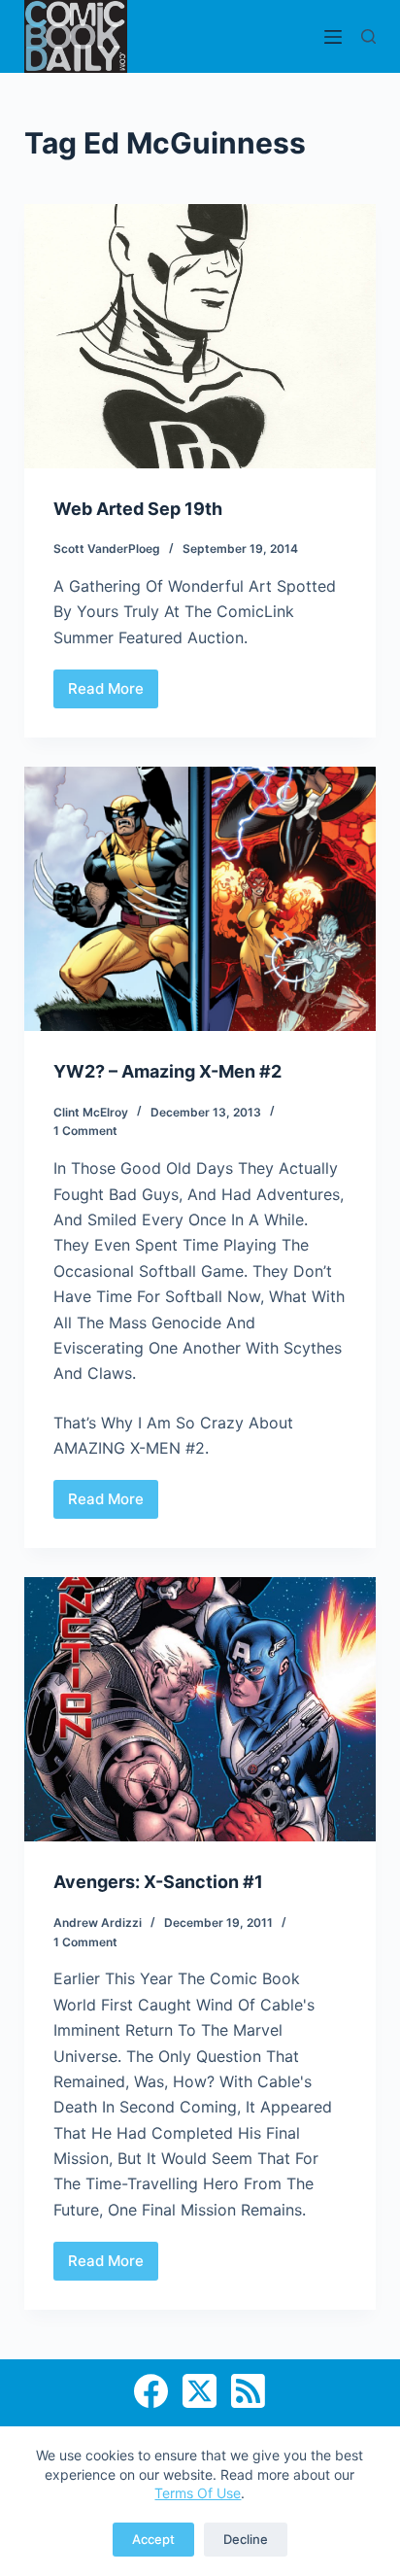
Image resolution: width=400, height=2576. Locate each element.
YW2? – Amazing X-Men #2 (167, 1071)
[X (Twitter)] (200, 2391)
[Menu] (333, 37)
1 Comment (85, 1131)
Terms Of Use (198, 2493)
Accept (153, 2539)
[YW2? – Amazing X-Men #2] (200, 899)
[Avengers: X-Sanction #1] (200, 1709)
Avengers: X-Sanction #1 (158, 1882)
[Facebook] (151, 2391)
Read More (107, 694)
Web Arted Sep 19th (138, 509)
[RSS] (248, 2391)
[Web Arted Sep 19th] (200, 336)
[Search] (368, 36)
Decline (246, 2539)
